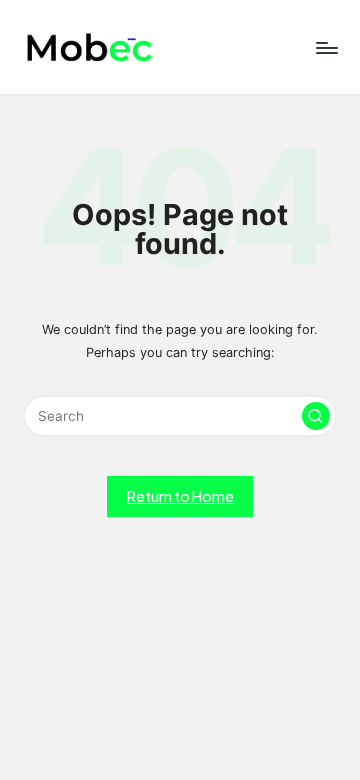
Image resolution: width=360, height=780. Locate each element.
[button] (316, 416)
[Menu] (326, 47)
